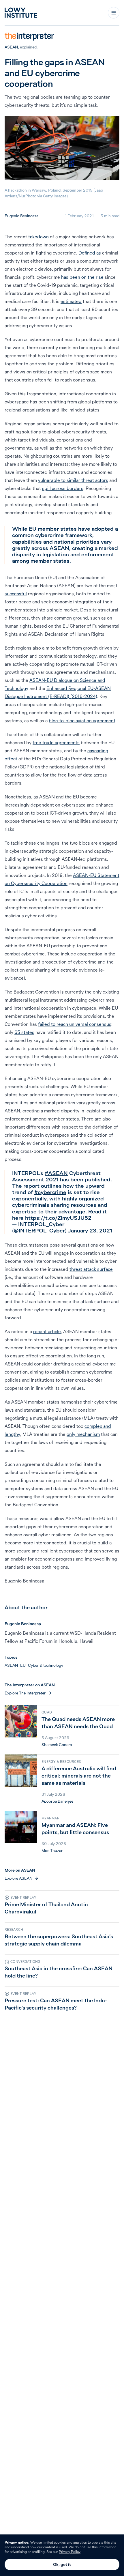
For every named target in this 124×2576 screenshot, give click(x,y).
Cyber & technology (46, 1665)
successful (16, 594)
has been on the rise (82, 277)
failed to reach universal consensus (75, 1024)
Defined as (90, 253)
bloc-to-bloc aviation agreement (82, 721)
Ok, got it (62, 2564)
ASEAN (11, 47)
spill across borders (63, 488)
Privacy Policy (70, 2552)
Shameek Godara (57, 1745)
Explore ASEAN (18, 1878)
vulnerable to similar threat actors (73, 480)
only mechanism (83, 1434)
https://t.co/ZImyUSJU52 (58, 1218)
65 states (24, 1032)
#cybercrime (50, 1192)
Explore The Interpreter (25, 1693)
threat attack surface (91, 1269)
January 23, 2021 (90, 1231)
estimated (71, 301)
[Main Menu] (114, 13)
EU (23, 1665)
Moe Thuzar (52, 1851)
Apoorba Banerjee (57, 1801)
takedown (38, 237)
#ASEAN (56, 1173)
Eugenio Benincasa (21, 216)
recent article (47, 1331)
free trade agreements (56, 742)
